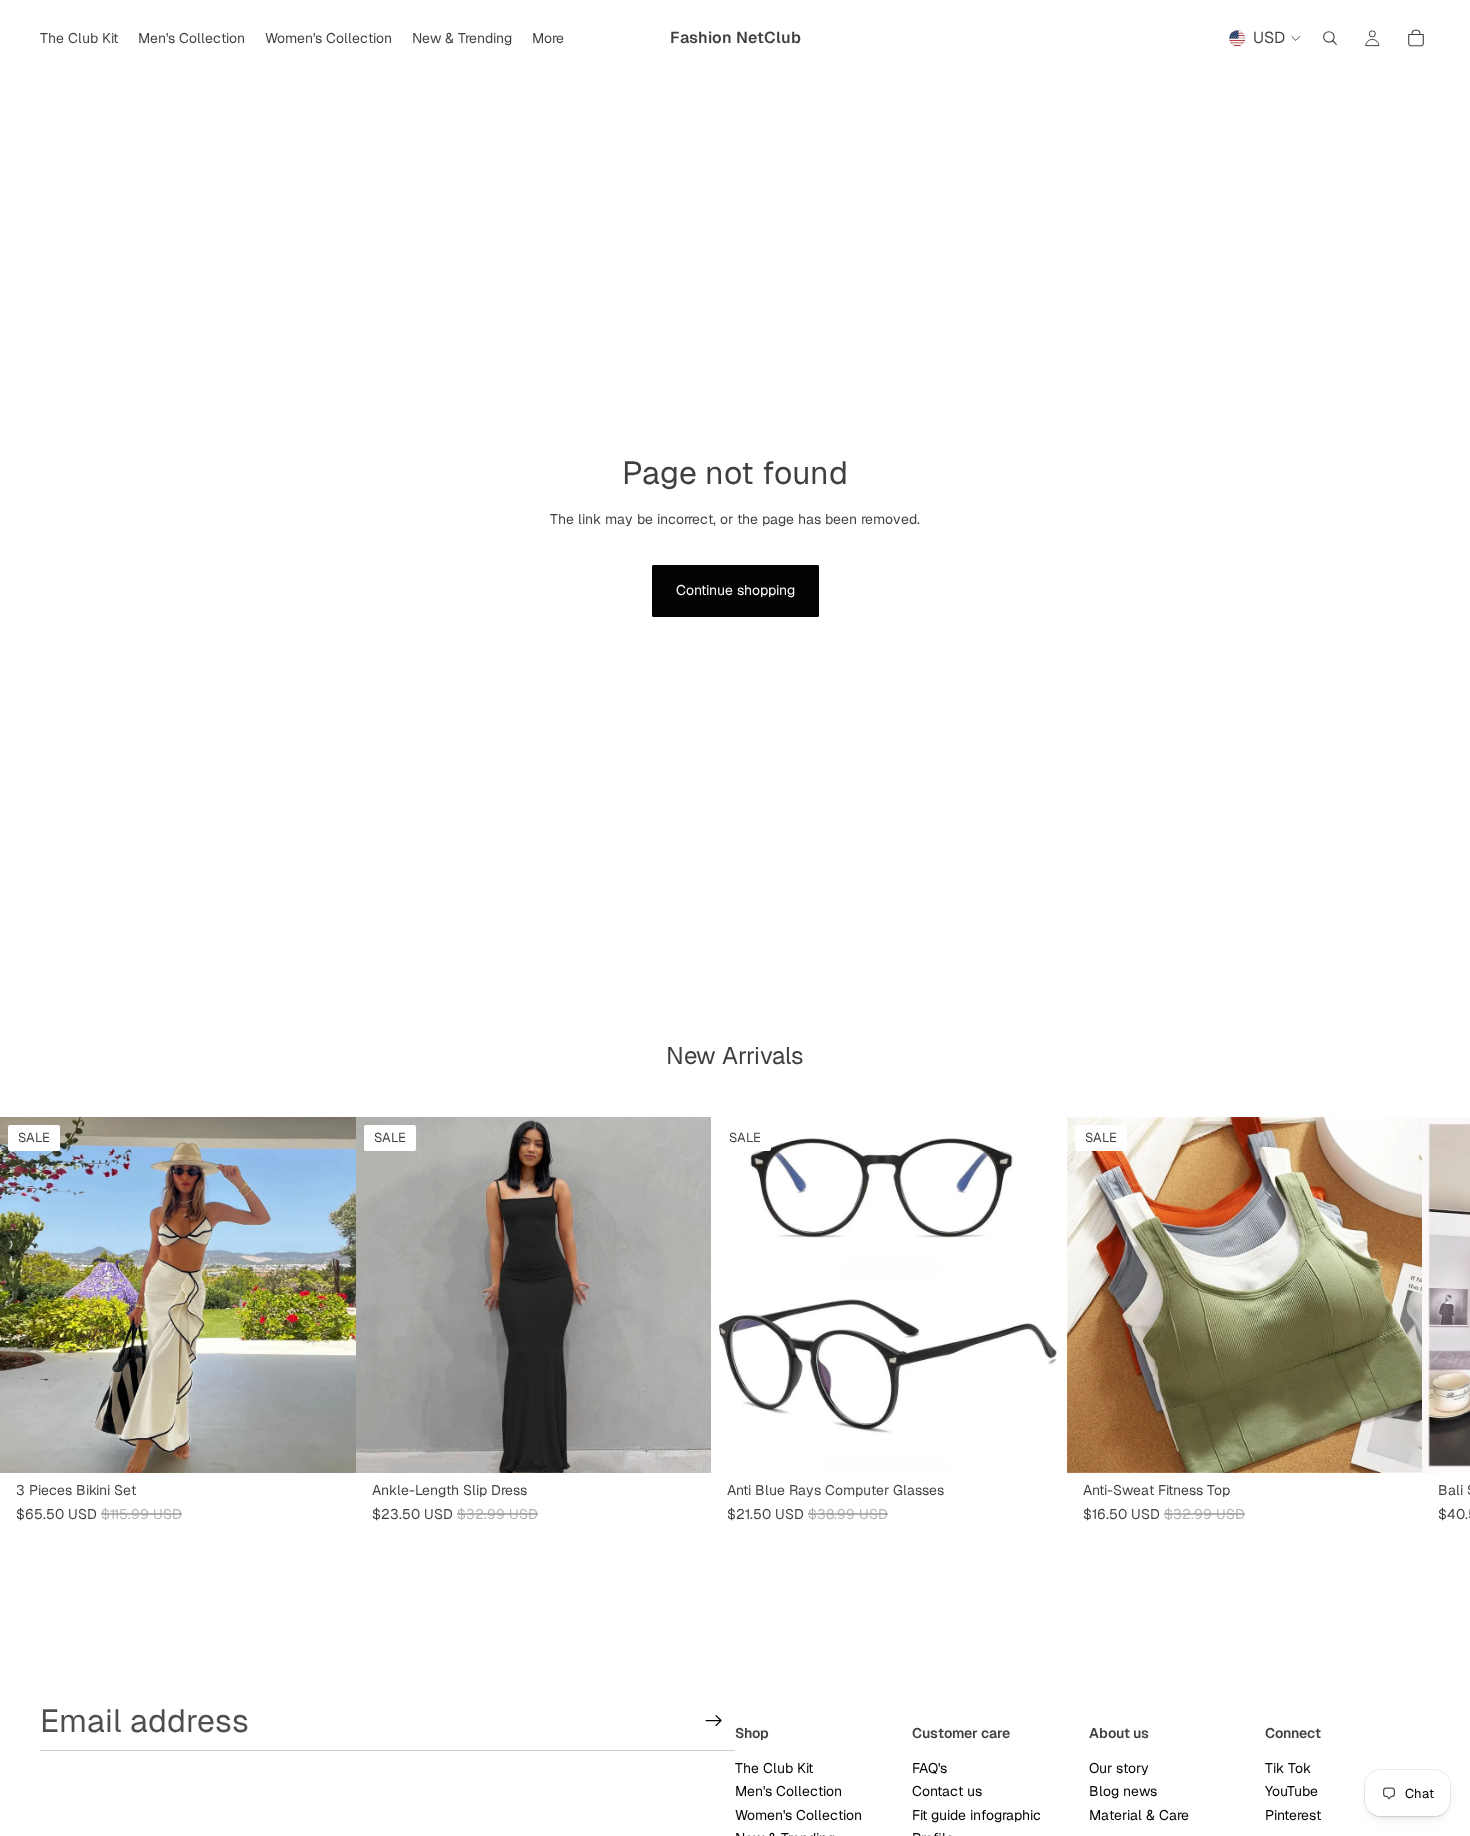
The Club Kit (774, 1768)
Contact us (947, 1791)
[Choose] (325, 1442)
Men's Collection (788, 1791)
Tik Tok (1288, 1768)
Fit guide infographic (976, 1815)
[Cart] (1416, 38)
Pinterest (1293, 1815)
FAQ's (929, 1768)
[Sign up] (714, 1721)
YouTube (1291, 1791)
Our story (1119, 1768)
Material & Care (1139, 1815)
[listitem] (548, 38)
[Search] (1330, 38)
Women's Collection (798, 1815)
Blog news (1123, 1791)
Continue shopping (735, 590)
